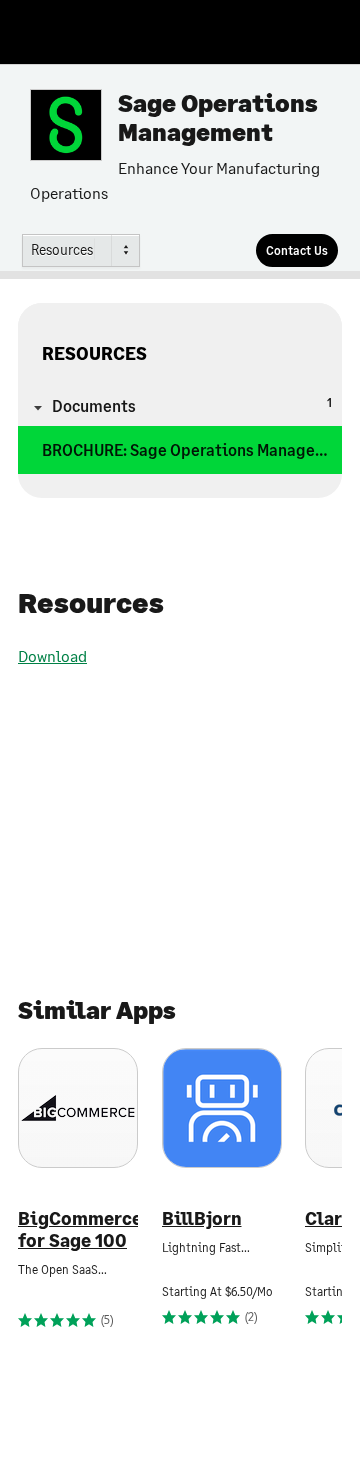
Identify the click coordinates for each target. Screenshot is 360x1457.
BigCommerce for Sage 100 (78, 1229)
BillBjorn (202, 1218)
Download (52, 655)
